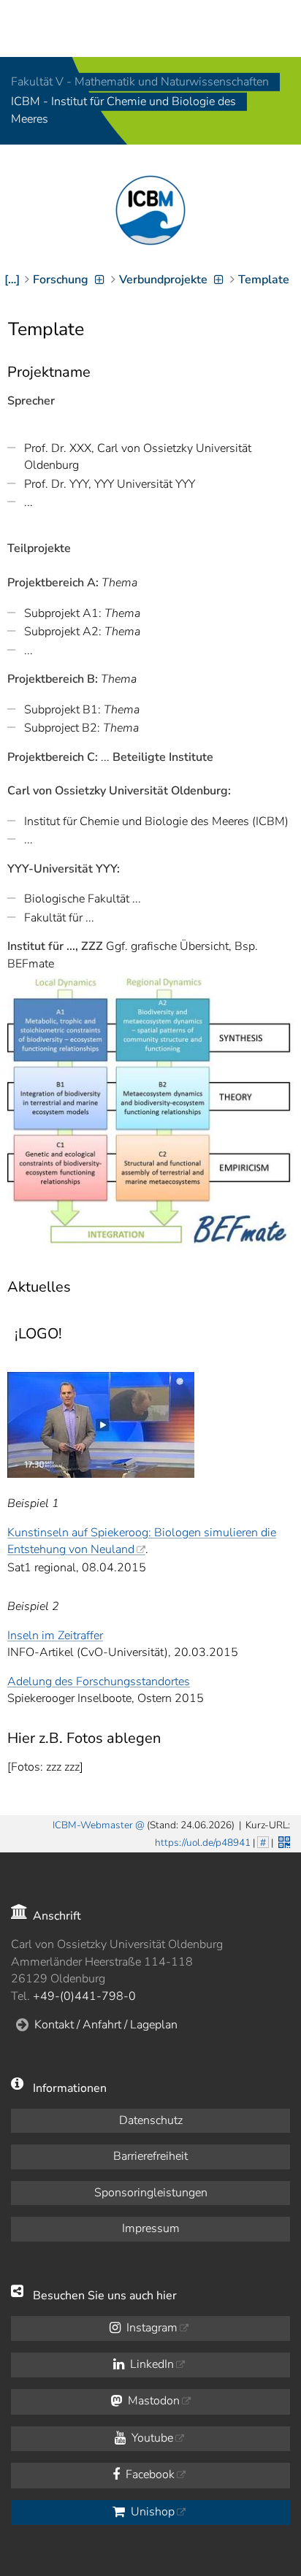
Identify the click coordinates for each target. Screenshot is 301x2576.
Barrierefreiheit (150, 2156)
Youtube (151, 2438)
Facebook (149, 2475)
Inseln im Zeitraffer (55, 1636)
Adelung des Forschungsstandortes (99, 1682)
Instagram (150, 2328)
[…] (12, 280)
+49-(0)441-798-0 (84, 1996)
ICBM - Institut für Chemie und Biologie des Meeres (123, 111)
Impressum (151, 2228)
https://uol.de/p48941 (203, 1843)
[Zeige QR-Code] (283, 1841)
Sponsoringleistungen (151, 2193)
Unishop (151, 2512)
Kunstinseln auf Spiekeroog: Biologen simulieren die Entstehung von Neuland (142, 1541)
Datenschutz (151, 2120)
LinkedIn (150, 2364)
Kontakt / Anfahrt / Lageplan (106, 2025)
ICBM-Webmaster (93, 1825)
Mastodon (152, 2401)
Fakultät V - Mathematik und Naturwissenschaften (140, 82)
